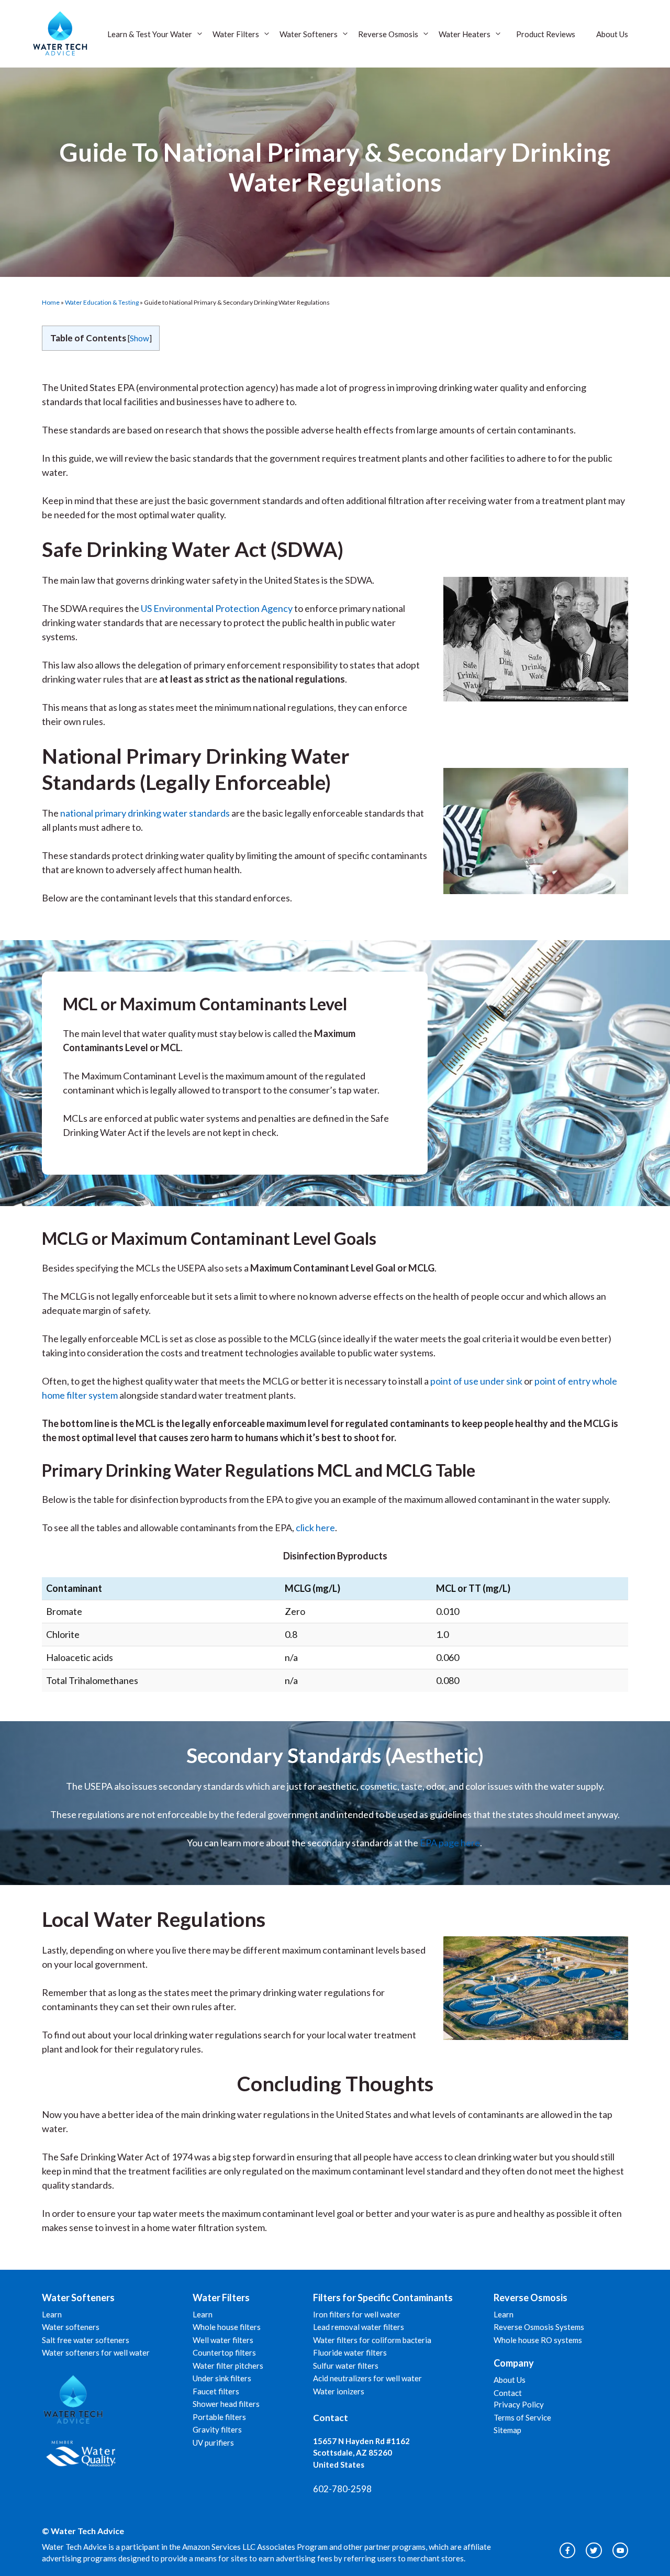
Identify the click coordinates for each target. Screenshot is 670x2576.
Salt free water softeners (86, 2340)
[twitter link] (594, 2550)
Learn (52, 2314)
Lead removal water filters (359, 2327)
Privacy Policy (519, 2404)
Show (139, 338)
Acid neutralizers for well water (367, 2378)
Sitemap (507, 2430)
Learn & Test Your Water (150, 34)
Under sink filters (222, 2378)
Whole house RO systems (538, 2340)
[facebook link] (620, 2550)
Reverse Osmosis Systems (539, 2327)
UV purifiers (213, 2443)
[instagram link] (567, 2550)
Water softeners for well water (96, 2352)
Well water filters (223, 2340)
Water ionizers (339, 2391)
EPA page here (450, 1843)
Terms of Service (522, 2417)
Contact (508, 2393)
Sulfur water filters (346, 2366)
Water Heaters (465, 34)
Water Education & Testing (102, 302)
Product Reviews (546, 34)
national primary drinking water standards (145, 813)
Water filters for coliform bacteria (372, 2340)
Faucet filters (216, 2391)
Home (51, 302)
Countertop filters (224, 2352)
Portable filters (219, 2417)
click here (315, 1527)
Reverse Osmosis (388, 34)
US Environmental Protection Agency (217, 608)
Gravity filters (217, 2429)
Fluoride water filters (350, 2352)
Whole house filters (227, 2327)
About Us (612, 34)
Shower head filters (226, 2404)
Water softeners (71, 2327)
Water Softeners (309, 34)
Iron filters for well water (357, 2314)
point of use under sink (476, 1381)
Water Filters (236, 34)
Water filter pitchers (228, 2366)
